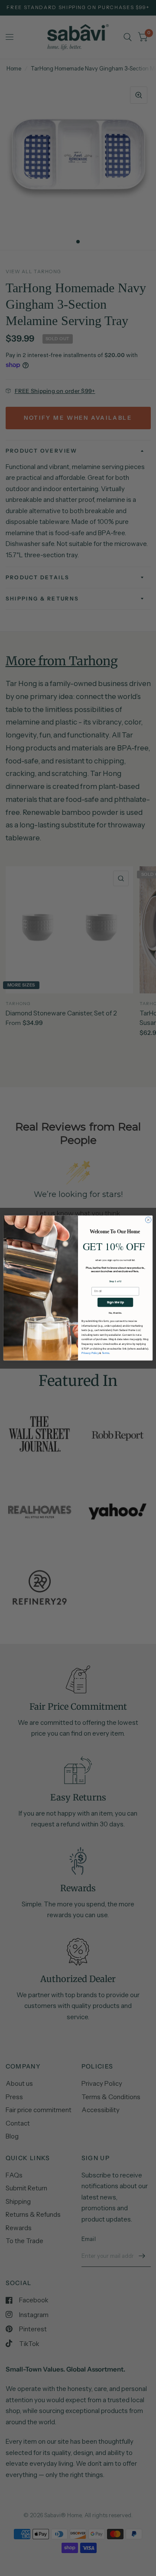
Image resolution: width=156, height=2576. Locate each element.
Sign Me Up (115, 1302)
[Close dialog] (148, 1220)
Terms (106, 1353)
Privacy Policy (90, 1353)
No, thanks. (115, 1313)
